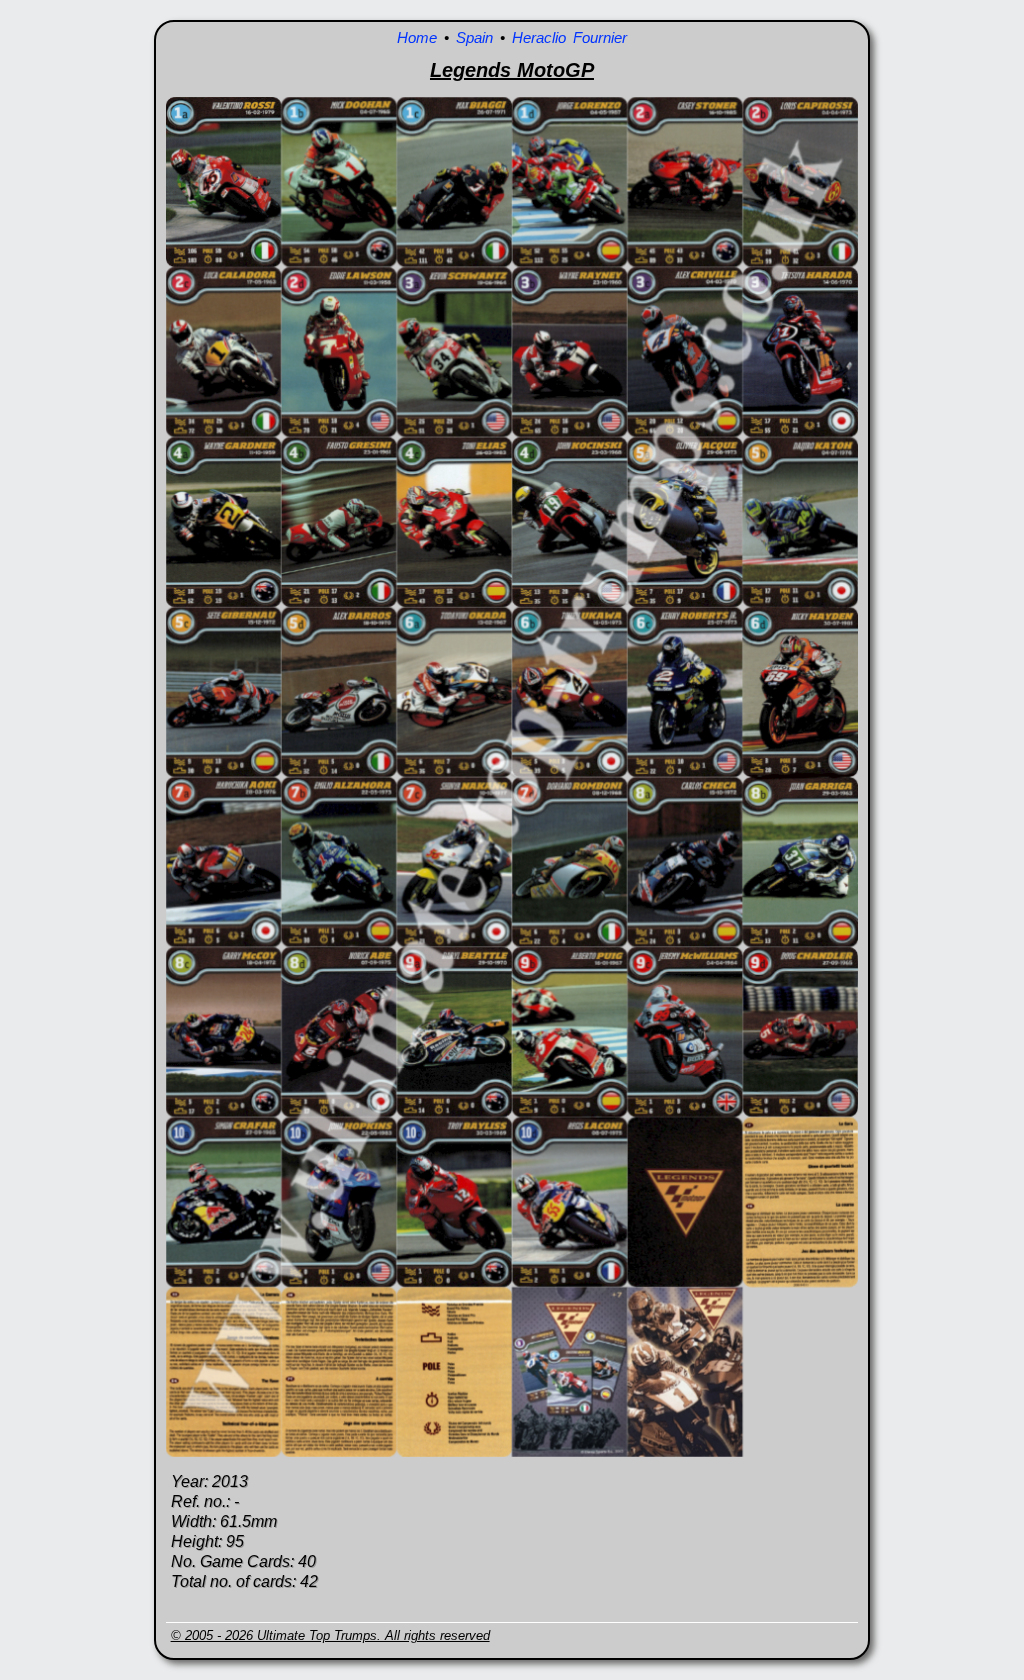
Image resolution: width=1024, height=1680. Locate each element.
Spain (474, 37)
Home (417, 37)
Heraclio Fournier (569, 37)
